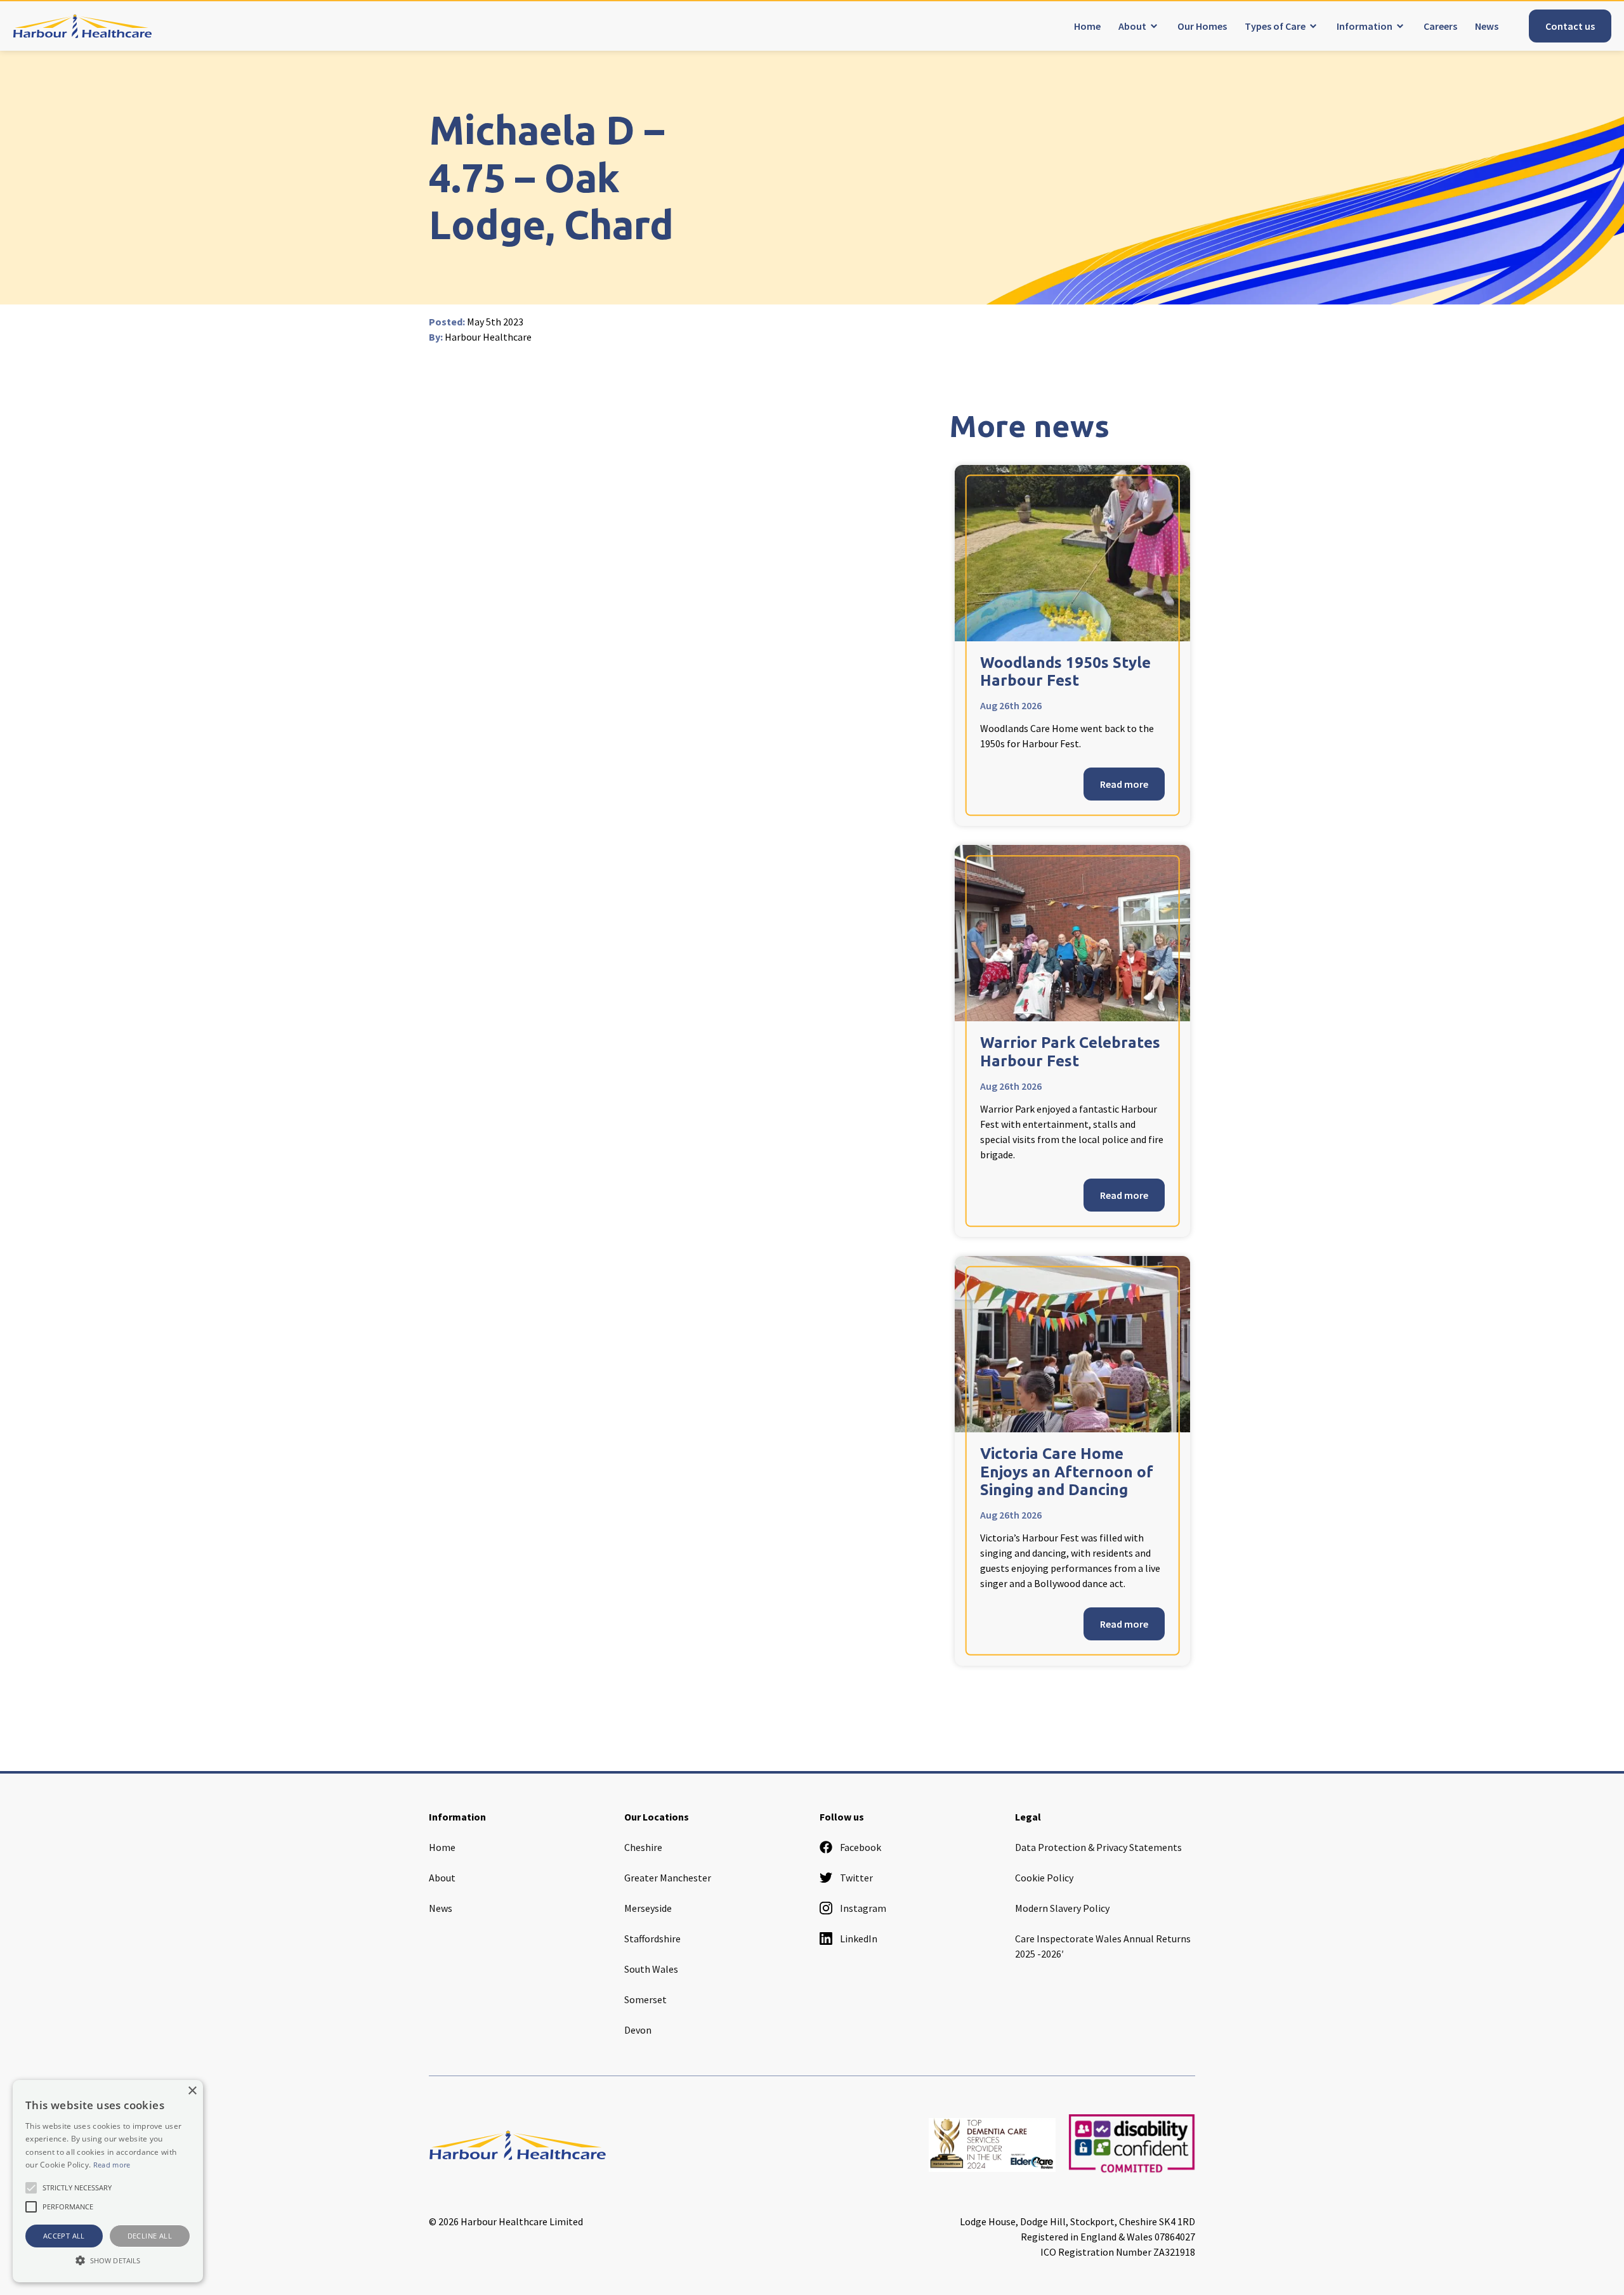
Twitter (856, 1878)
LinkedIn (859, 1939)
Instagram (863, 1908)
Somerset (645, 1999)
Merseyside (648, 1908)
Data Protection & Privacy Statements (1098, 1847)
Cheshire (643, 1847)
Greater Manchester (668, 1878)
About (1132, 26)
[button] (108, 2260)
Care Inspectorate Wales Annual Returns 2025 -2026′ (1103, 1946)
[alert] (108, 2181)
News (1487, 26)
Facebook (861, 1847)
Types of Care (1275, 26)
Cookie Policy (1044, 1878)
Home (1087, 26)
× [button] (192, 2091)
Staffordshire (652, 1939)
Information (1365, 26)
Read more (1124, 784)
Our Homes (1202, 26)
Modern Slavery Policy (1062, 1908)
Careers (1440, 26)
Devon (638, 2030)
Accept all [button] (64, 2236)
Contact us (1570, 26)
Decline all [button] (150, 2236)
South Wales (651, 1969)
